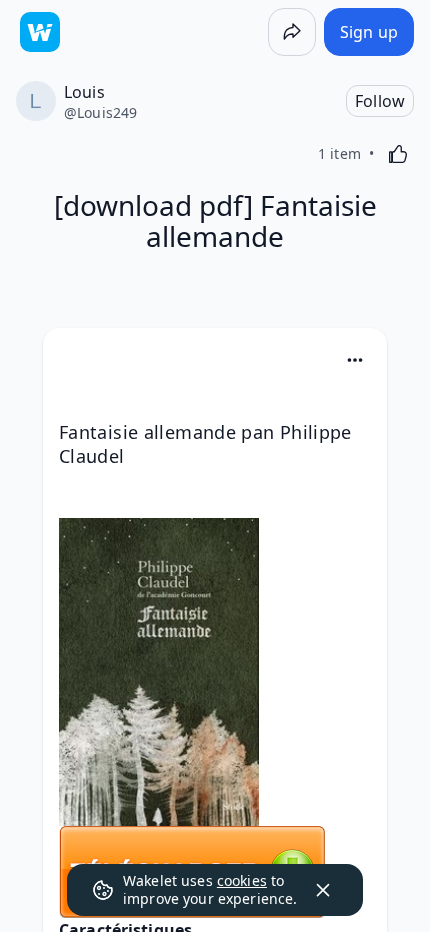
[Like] (398, 154)
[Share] (292, 32)
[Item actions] (355, 360)
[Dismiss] (323, 890)
